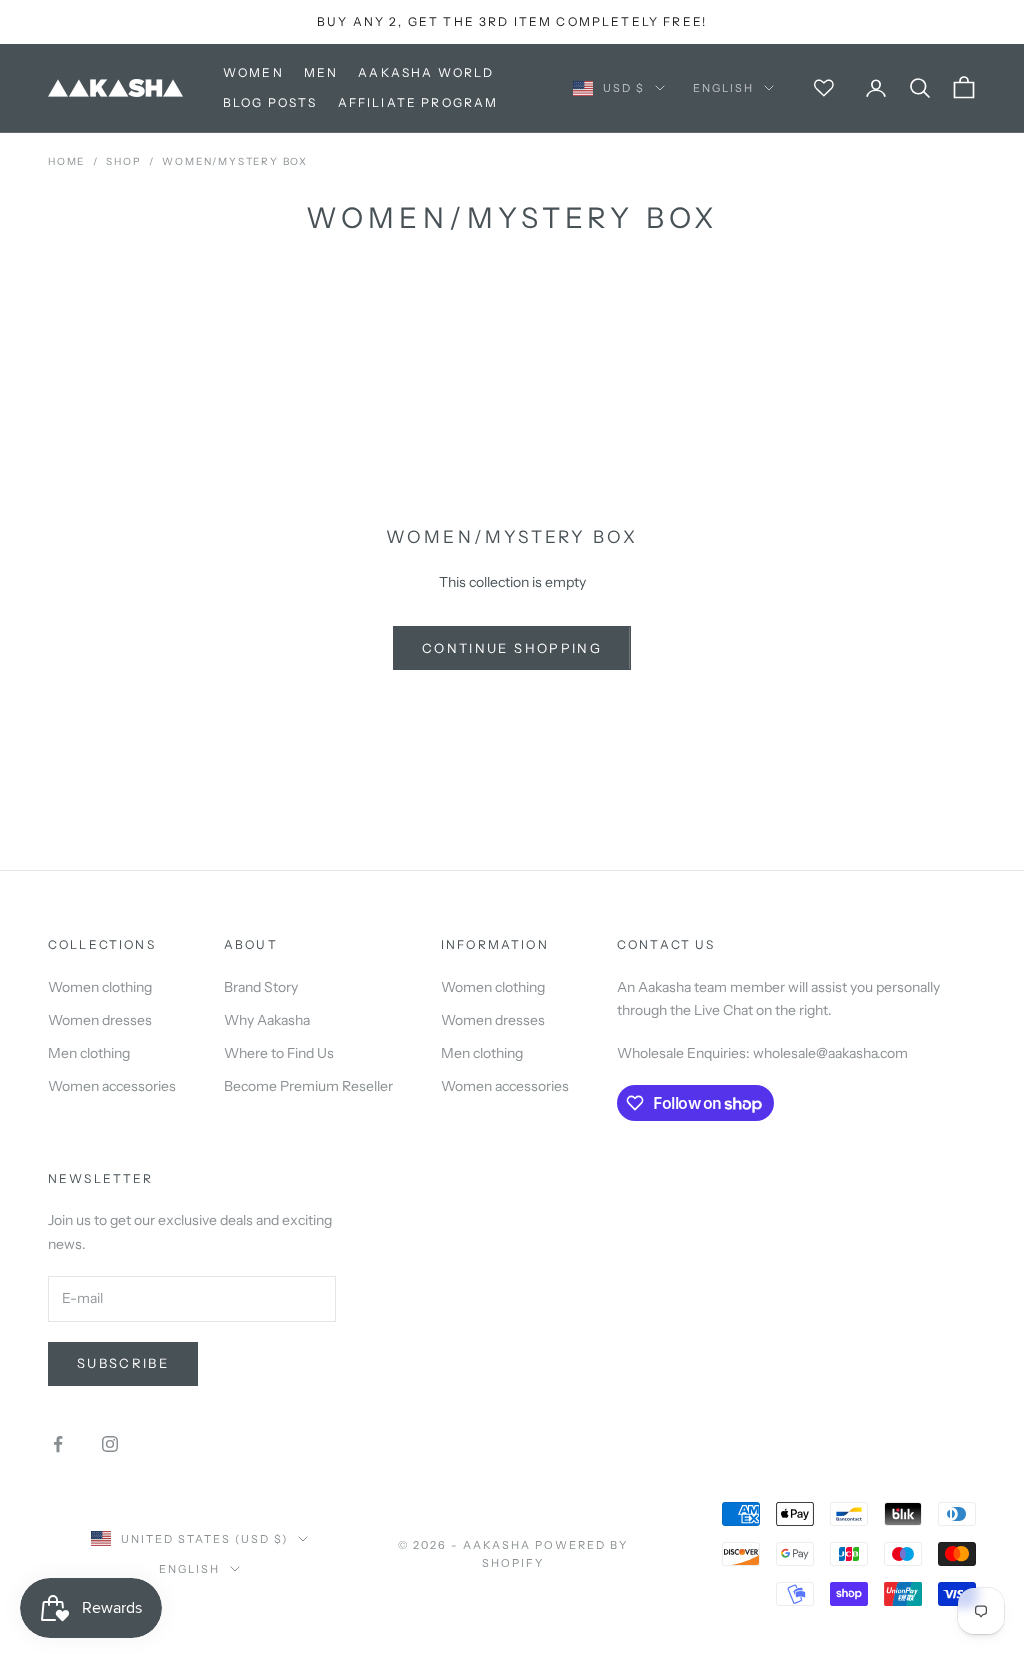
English (723, 88)
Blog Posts (270, 102)
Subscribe (123, 1363)
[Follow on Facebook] (58, 1444)
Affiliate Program (418, 102)
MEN (321, 72)
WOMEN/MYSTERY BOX (235, 161)
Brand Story (261, 987)
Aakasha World (426, 72)
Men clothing (89, 1053)
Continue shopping (512, 648)
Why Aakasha (267, 1020)
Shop (123, 161)
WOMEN (253, 72)
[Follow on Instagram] (110, 1444)
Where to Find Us (279, 1053)
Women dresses (100, 1020)
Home (66, 161)
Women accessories (112, 1086)
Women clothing (100, 987)
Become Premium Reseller (308, 1086)
